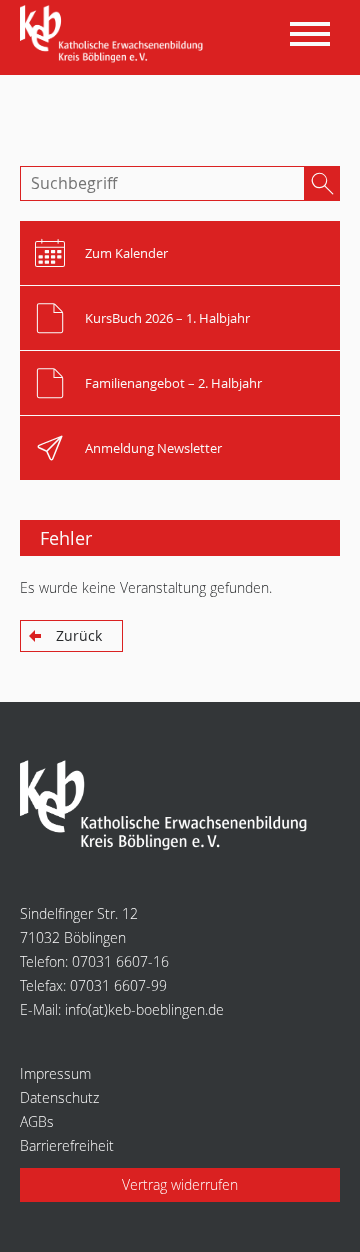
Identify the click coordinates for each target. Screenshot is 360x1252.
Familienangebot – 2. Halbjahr (173, 383)
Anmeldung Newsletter (153, 448)
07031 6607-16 (120, 961)
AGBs (37, 1121)
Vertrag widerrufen (180, 1184)
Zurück (79, 635)
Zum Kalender (126, 253)
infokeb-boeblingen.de (144, 1009)
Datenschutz (59, 1097)
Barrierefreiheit (67, 1145)
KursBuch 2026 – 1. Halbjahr (167, 318)
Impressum (55, 1073)
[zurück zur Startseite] (115, 35)
